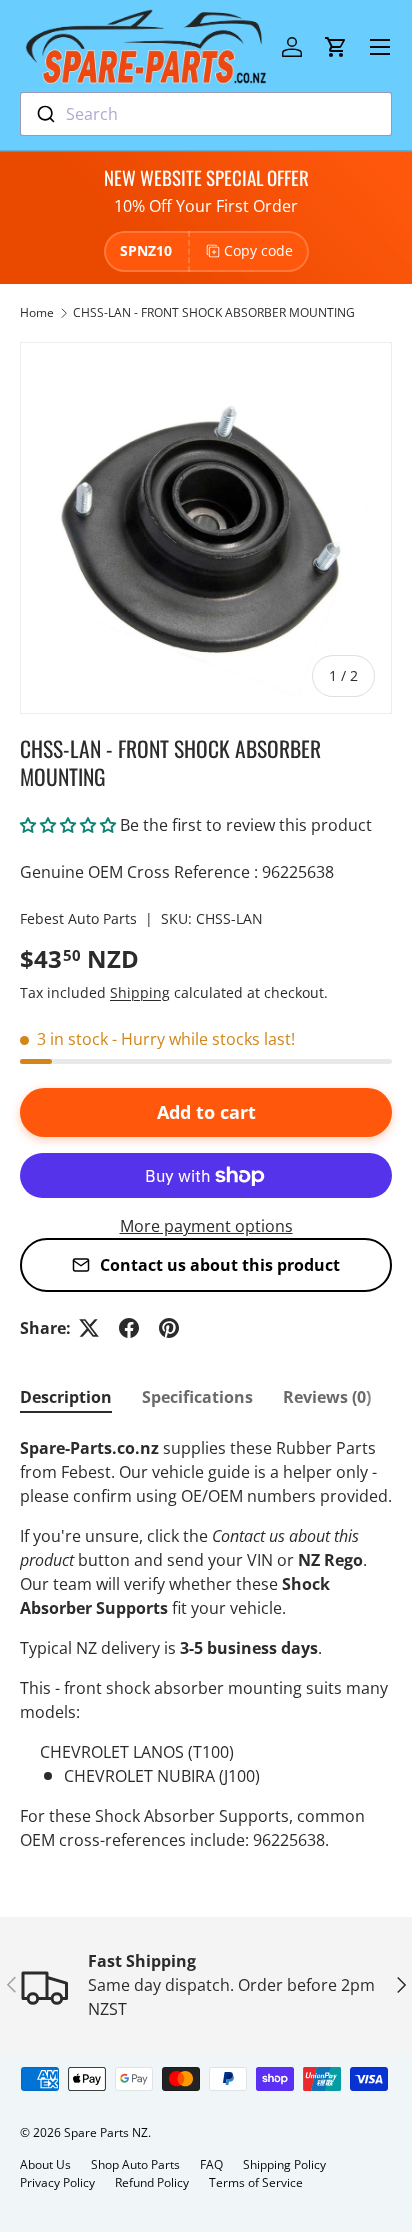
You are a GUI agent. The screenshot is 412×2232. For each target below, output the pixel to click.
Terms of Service (256, 2182)
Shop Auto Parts (135, 2164)
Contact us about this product (220, 1265)
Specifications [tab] (197, 1397)
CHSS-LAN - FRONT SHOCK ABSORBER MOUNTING (214, 312)
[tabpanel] (206, 1644)
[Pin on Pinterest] (169, 1328)
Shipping (140, 992)
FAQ (211, 2164)
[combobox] (206, 114)
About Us (45, 2164)
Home (37, 312)
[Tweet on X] (89, 1328)
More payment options (206, 1226)
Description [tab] (66, 1397)
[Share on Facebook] (129, 1328)
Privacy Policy (57, 2182)
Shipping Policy (284, 2164)
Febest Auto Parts (78, 918)
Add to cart (206, 1112)
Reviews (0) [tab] (327, 1397)
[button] (336, 47)
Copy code (258, 250)
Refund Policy (152, 2182)
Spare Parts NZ (106, 2132)
